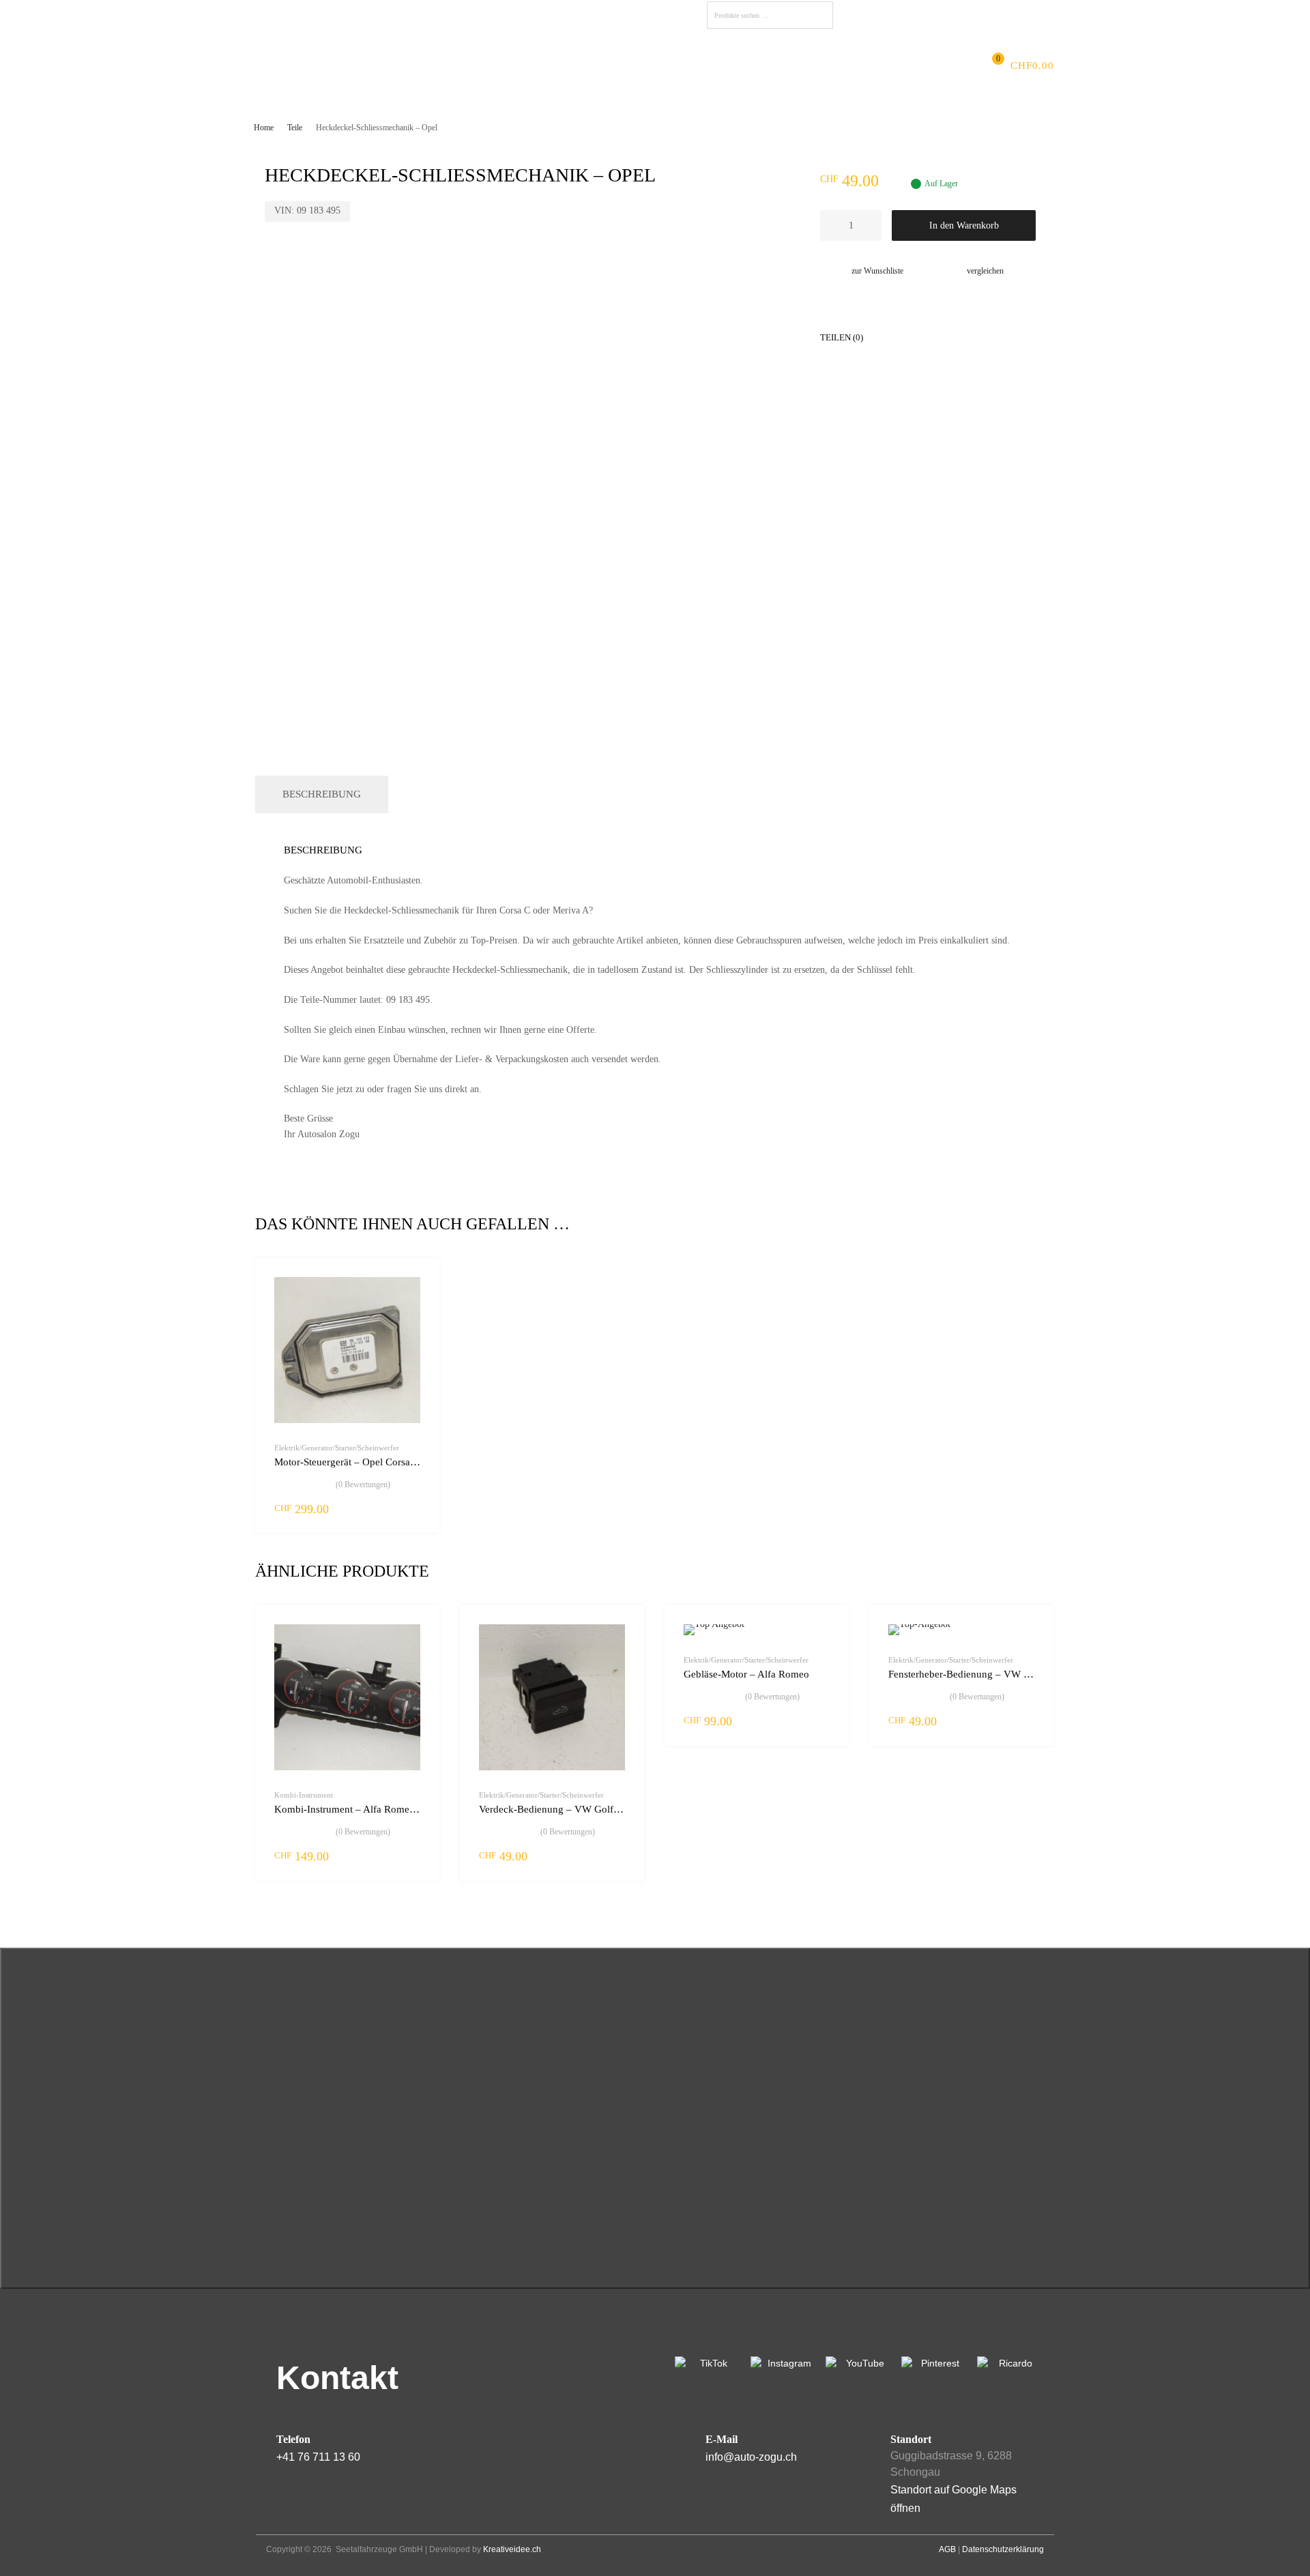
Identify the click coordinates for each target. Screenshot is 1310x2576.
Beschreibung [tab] (322, 794)
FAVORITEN (875, 15)
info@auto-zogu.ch (751, 2457)
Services (484, 65)
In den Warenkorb (964, 225)
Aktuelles (420, 65)
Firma (364, 65)
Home (264, 128)
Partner (657, 65)
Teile (295, 128)
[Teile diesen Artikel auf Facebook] (890, 336)
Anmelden (952, 13)
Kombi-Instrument (304, 1795)
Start (320, 65)
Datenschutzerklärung (1003, 2549)
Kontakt (713, 65)
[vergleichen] (417, 1306)
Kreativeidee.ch (512, 2549)
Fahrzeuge (550, 65)
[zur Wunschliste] (417, 1284)
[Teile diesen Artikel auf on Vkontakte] (989, 336)
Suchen (819, 17)
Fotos (608, 65)
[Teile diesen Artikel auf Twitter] (915, 336)
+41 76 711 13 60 (318, 2457)
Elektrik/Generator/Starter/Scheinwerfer (337, 1448)
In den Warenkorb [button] (412, 1508)
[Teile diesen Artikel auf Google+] (940, 336)
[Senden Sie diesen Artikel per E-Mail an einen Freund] (1013, 336)
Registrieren (1009, 13)
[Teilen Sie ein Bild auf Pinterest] (964, 336)
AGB (947, 2549)
